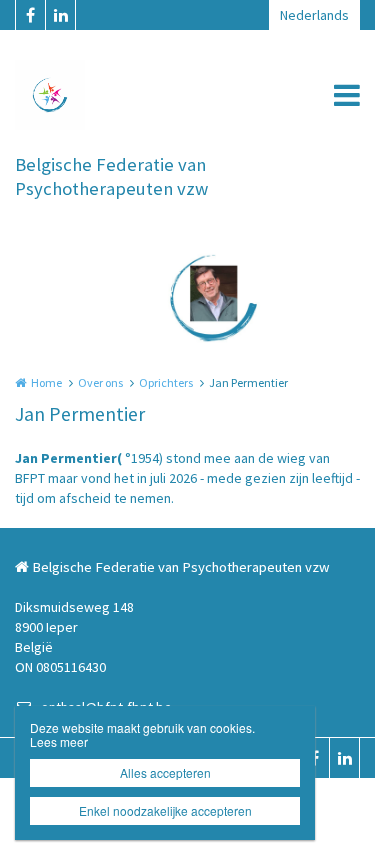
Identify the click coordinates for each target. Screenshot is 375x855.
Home (46, 382)
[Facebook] (30, 15)
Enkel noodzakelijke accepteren (165, 810)
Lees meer (59, 741)
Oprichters (166, 382)
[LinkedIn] (60, 15)
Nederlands (314, 15)
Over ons (100, 382)
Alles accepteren (165, 772)
